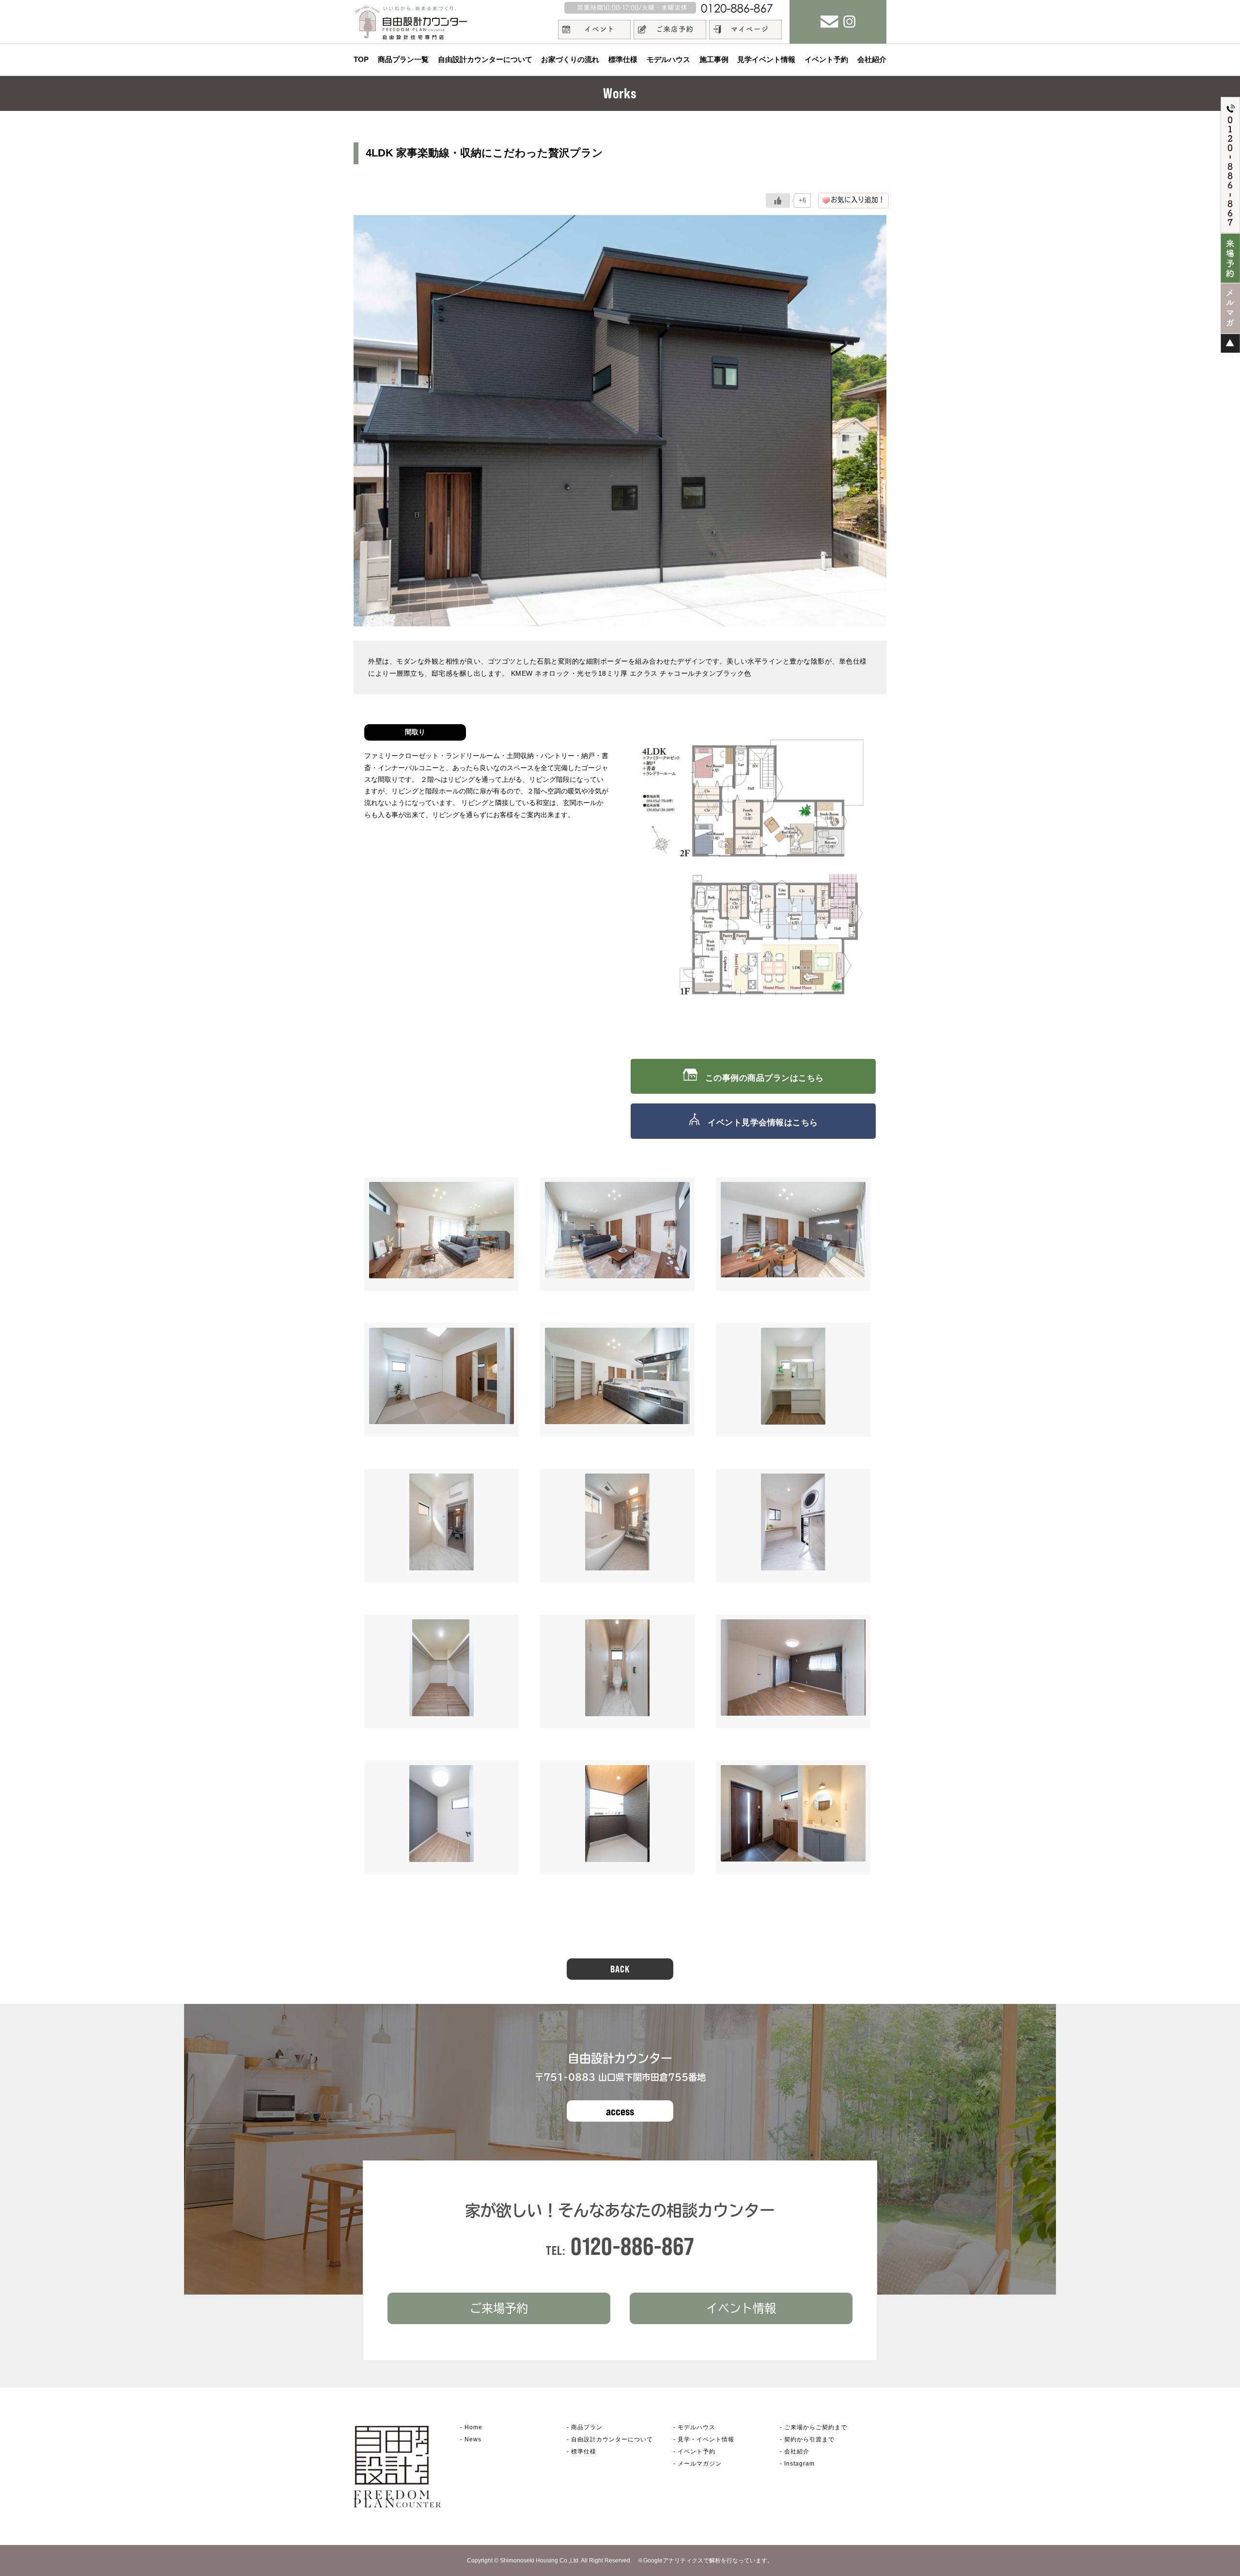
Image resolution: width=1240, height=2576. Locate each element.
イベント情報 (741, 2308)
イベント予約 (826, 59)
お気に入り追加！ (858, 200)
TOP (361, 59)
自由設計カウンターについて (485, 59)
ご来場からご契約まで (816, 2427)
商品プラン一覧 (403, 59)
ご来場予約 (499, 2308)
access (620, 2111)
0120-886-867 (633, 2246)
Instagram (799, 2464)
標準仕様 (623, 59)
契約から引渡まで (809, 2439)
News (473, 2439)
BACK (620, 1969)
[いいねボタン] (778, 201)
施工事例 (714, 59)
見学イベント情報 (766, 59)
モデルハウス (668, 59)
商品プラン (587, 2427)
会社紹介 (872, 59)
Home (473, 2427)
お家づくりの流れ (570, 59)
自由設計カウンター (612, 2439)
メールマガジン (700, 2464)
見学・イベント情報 (706, 2439)
